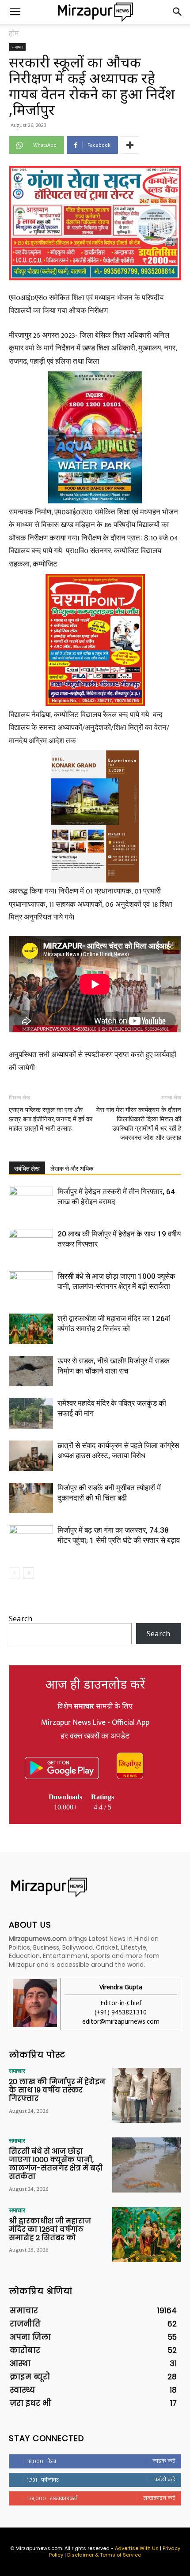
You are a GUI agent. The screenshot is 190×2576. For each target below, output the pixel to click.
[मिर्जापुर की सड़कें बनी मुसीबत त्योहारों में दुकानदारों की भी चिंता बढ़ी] (31, 1498)
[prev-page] (14, 1573)
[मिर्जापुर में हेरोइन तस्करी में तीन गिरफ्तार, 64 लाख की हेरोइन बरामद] (31, 1202)
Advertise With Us (137, 2548)
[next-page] (28, 1573)
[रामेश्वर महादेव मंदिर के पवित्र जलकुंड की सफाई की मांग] (31, 1413)
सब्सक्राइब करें (159, 2498)
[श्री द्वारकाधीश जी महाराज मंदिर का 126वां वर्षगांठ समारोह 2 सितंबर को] (31, 1329)
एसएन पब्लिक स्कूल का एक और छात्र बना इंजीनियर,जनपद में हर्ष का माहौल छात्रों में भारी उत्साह (51, 1119)
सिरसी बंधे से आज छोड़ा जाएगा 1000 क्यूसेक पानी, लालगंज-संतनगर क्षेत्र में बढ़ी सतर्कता (56, 2164)
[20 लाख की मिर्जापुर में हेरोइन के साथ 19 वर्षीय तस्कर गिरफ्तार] (31, 1244)
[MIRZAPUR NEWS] (95, 1887)
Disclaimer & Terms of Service (104, 2555)
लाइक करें (164, 2461)
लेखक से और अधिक (72, 1169)
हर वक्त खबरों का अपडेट (95, 1736)
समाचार (17, 47)
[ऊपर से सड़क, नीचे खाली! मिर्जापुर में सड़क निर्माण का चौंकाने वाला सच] (31, 1371)
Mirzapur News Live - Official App (95, 1723)
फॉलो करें (165, 2479)
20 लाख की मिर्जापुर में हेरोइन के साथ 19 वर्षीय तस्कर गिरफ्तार (57, 2090)
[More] (130, 145)
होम (14, 33)
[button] (15, 12)
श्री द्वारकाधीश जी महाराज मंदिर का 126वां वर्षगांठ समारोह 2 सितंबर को (50, 2229)
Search (21, 1618)
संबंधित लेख (27, 1169)
